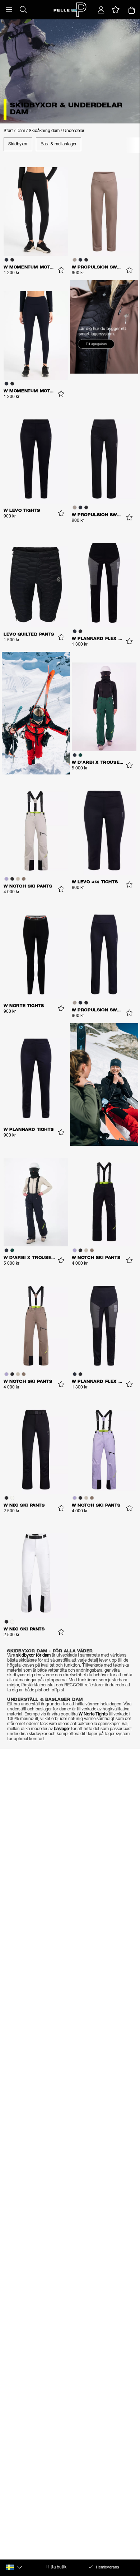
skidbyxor (25, 1655)
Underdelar (74, 131)
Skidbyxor (18, 144)
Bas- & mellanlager (59, 144)
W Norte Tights (93, 1714)
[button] (9, 10)
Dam (21, 131)
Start (8, 131)
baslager (62, 1729)
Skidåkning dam (44, 131)
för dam (43, 1655)
